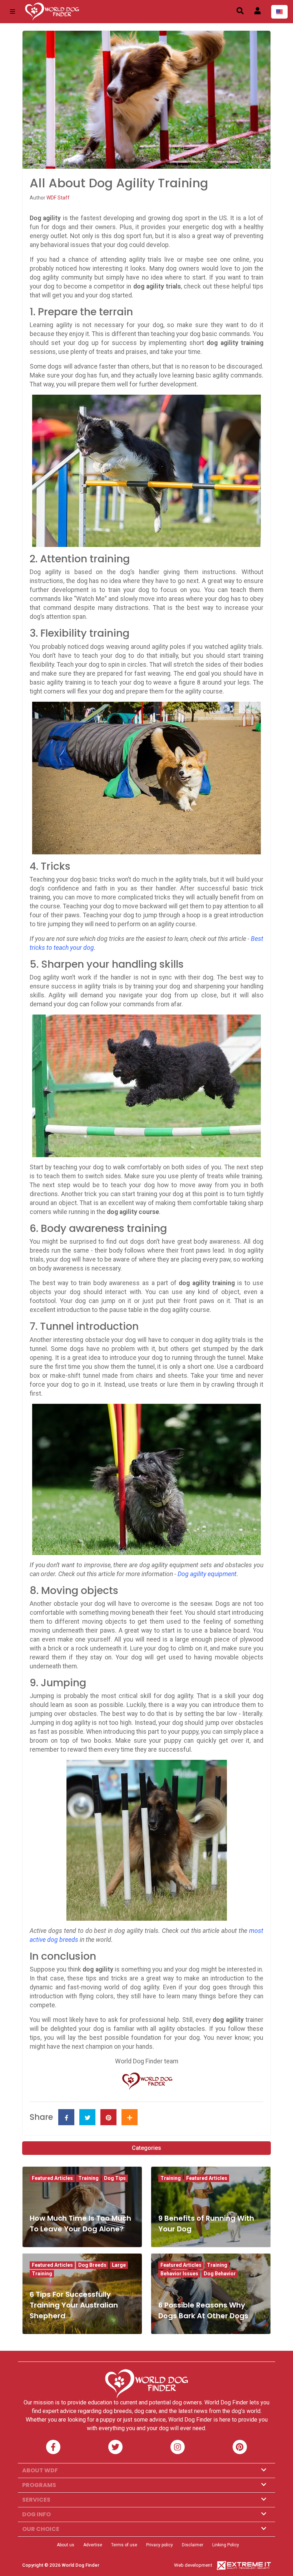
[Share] (130, 2117)
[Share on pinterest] (108, 2117)
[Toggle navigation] (13, 12)
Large (119, 2265)
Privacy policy (160, 2545)
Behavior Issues (179, 2274)
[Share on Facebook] (66, 2117)
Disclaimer (193, 2545)
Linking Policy (226, 2545)
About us (66, 2545)
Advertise (93, 2545)
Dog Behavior (220, 2274)
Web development (193, 2565)
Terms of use (124, 2545)
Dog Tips (115, 2178)
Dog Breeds (92, 2265)
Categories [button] (146, 2148)
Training (88, 2178)
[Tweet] (87, 2117)
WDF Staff (58, 198)
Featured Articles (52, 2178)
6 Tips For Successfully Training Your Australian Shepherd (74, 2305)
